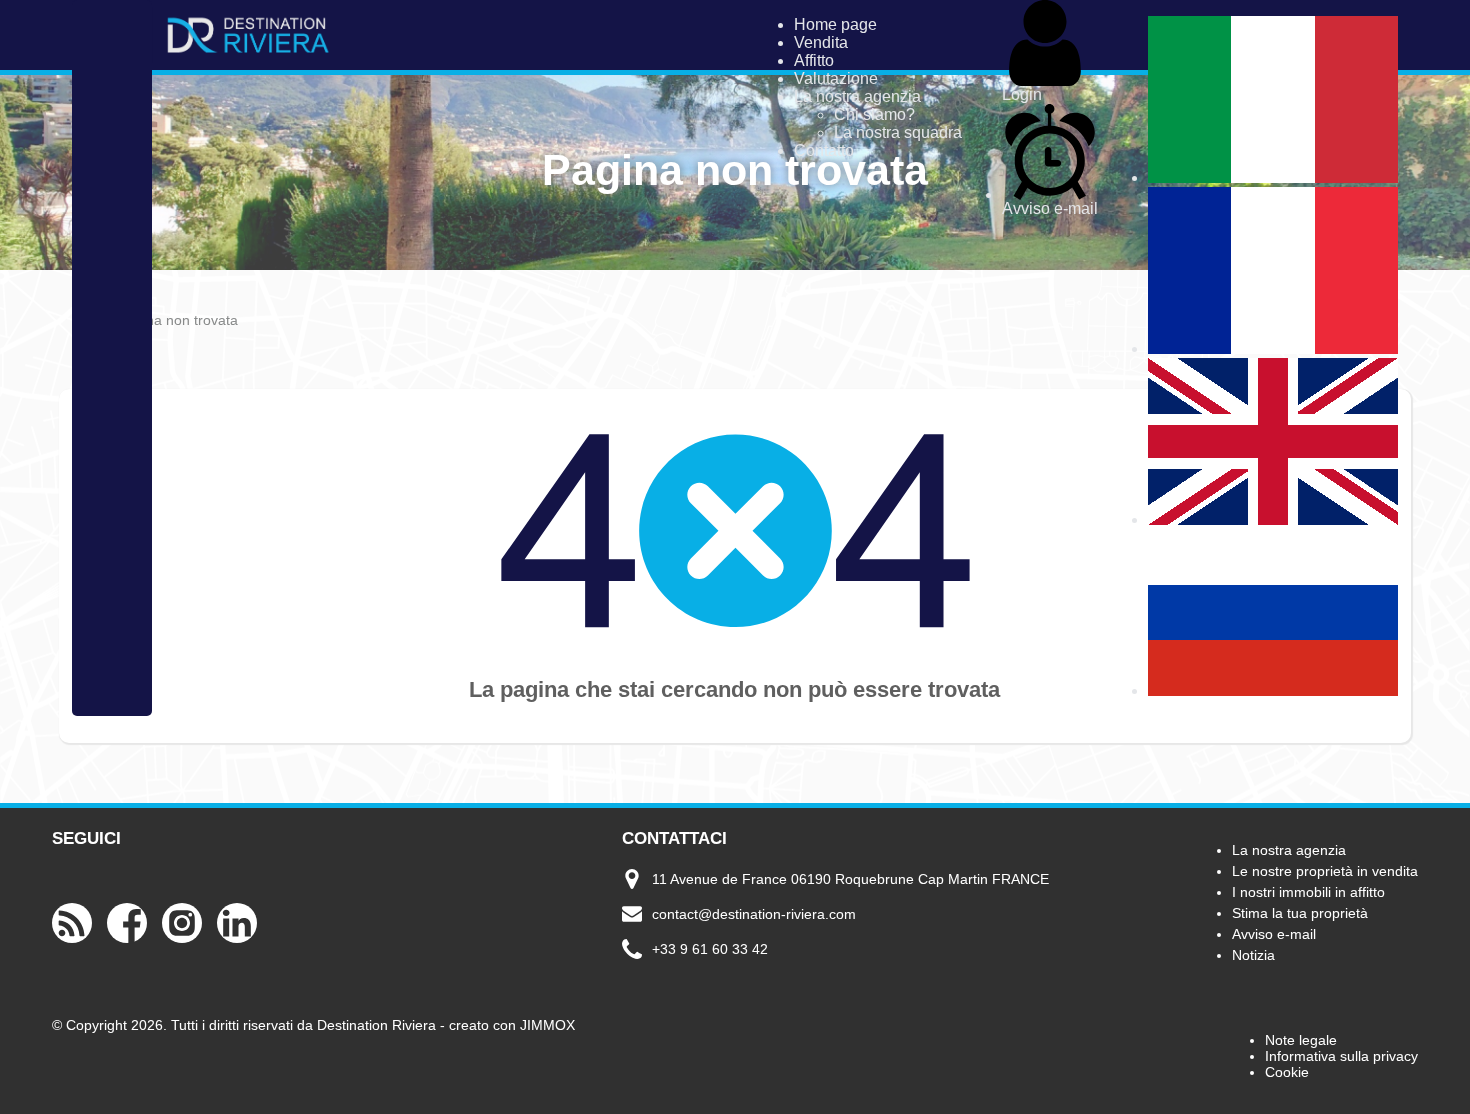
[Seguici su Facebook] (127, 940)
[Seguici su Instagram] (182, 940)
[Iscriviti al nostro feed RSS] (72, 940)
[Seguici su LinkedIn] (237, 940)
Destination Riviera (376, 1025)
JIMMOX (547, 1025)
